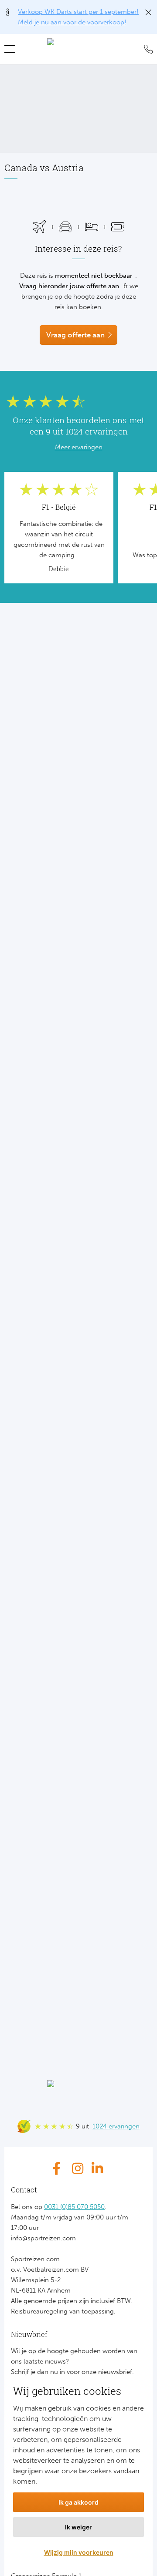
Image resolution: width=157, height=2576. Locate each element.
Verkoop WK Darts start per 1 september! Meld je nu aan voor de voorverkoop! (78, 17)
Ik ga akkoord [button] (78, 2502)
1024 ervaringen (116, 2126)
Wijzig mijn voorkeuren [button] (79, 2552)
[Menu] (13, 49)
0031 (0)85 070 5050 (74, 2207)
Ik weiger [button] (78, 2527)
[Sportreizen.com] (78, 49)
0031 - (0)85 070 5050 (146, 49)
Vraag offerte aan (75, 335)
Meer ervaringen (79, 447)
